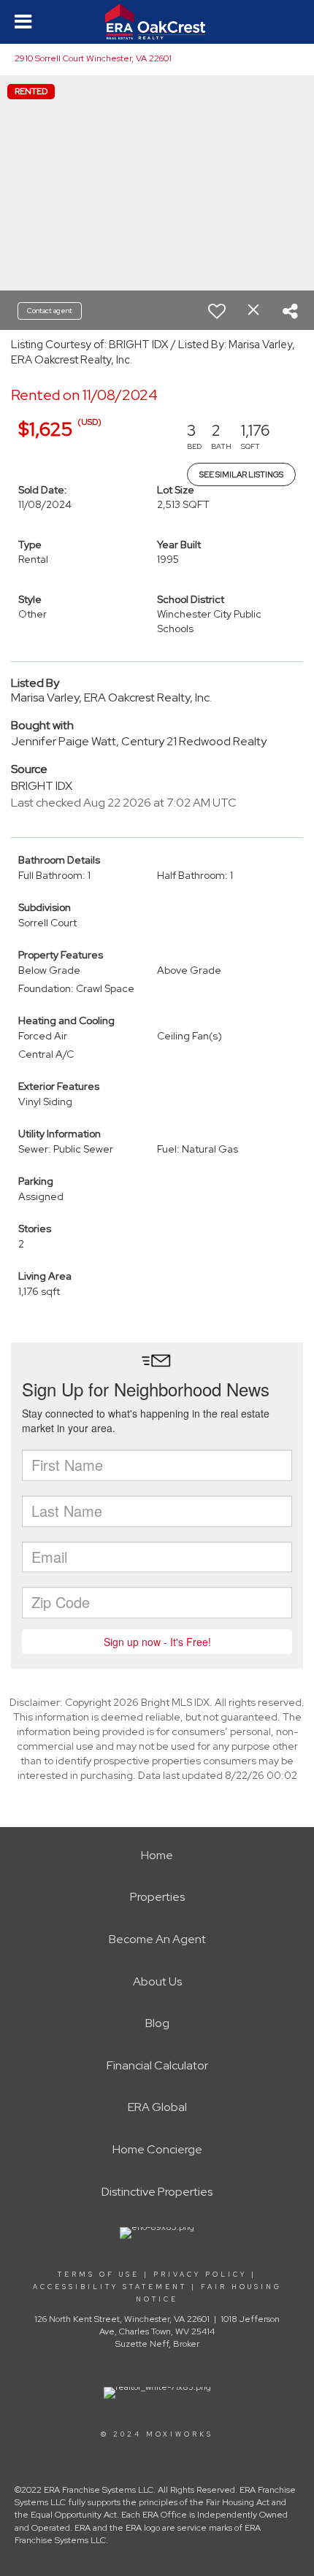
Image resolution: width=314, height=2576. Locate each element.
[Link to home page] (157, 22)
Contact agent (50, 311)
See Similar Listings (241, 474)
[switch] (217, 311)
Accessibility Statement (110, 2287)
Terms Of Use (99, 2275)
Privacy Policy (200, 2275)
